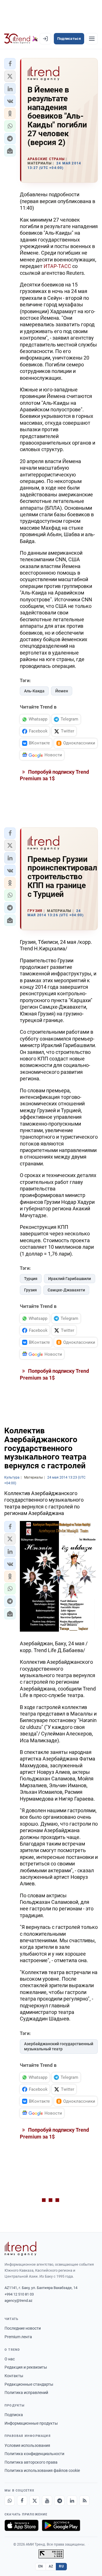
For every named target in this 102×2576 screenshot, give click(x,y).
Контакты (14, 2376)
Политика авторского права (31, 2462)
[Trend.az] (21, 39)
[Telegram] (59, 2501)
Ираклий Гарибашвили (70, 1279)
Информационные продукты (31, 2423)
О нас (10, 2359)
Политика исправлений (26, 2393)
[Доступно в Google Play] (61, 2525)
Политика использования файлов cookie (42, 2470)
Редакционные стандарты (29, 2384)
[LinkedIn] (72, 2501)
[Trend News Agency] (20, 2249)
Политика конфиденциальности (34, 2454)
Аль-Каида (34, 691)
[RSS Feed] (84, 2501)
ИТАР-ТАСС (57, 266)
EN (41, 2566)
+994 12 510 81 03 (19, 2294)
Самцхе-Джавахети (66, 1290)
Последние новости (23, 2328)
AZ (51, 2566)
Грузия (30, 1290)
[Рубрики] (92, 39)
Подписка (14, 2415)
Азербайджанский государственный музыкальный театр (59, 2046)
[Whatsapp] (10, 2501)
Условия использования (27, 2445)
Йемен (62, 691)
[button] (10, 64)
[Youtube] (47, 2501)
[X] (35, 2501)
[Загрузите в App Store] (22, 2525)
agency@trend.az (18, 2301)
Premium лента (18, 2337)
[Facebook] (22, 2501)
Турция (31, 1279)
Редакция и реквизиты (26, 2367)
